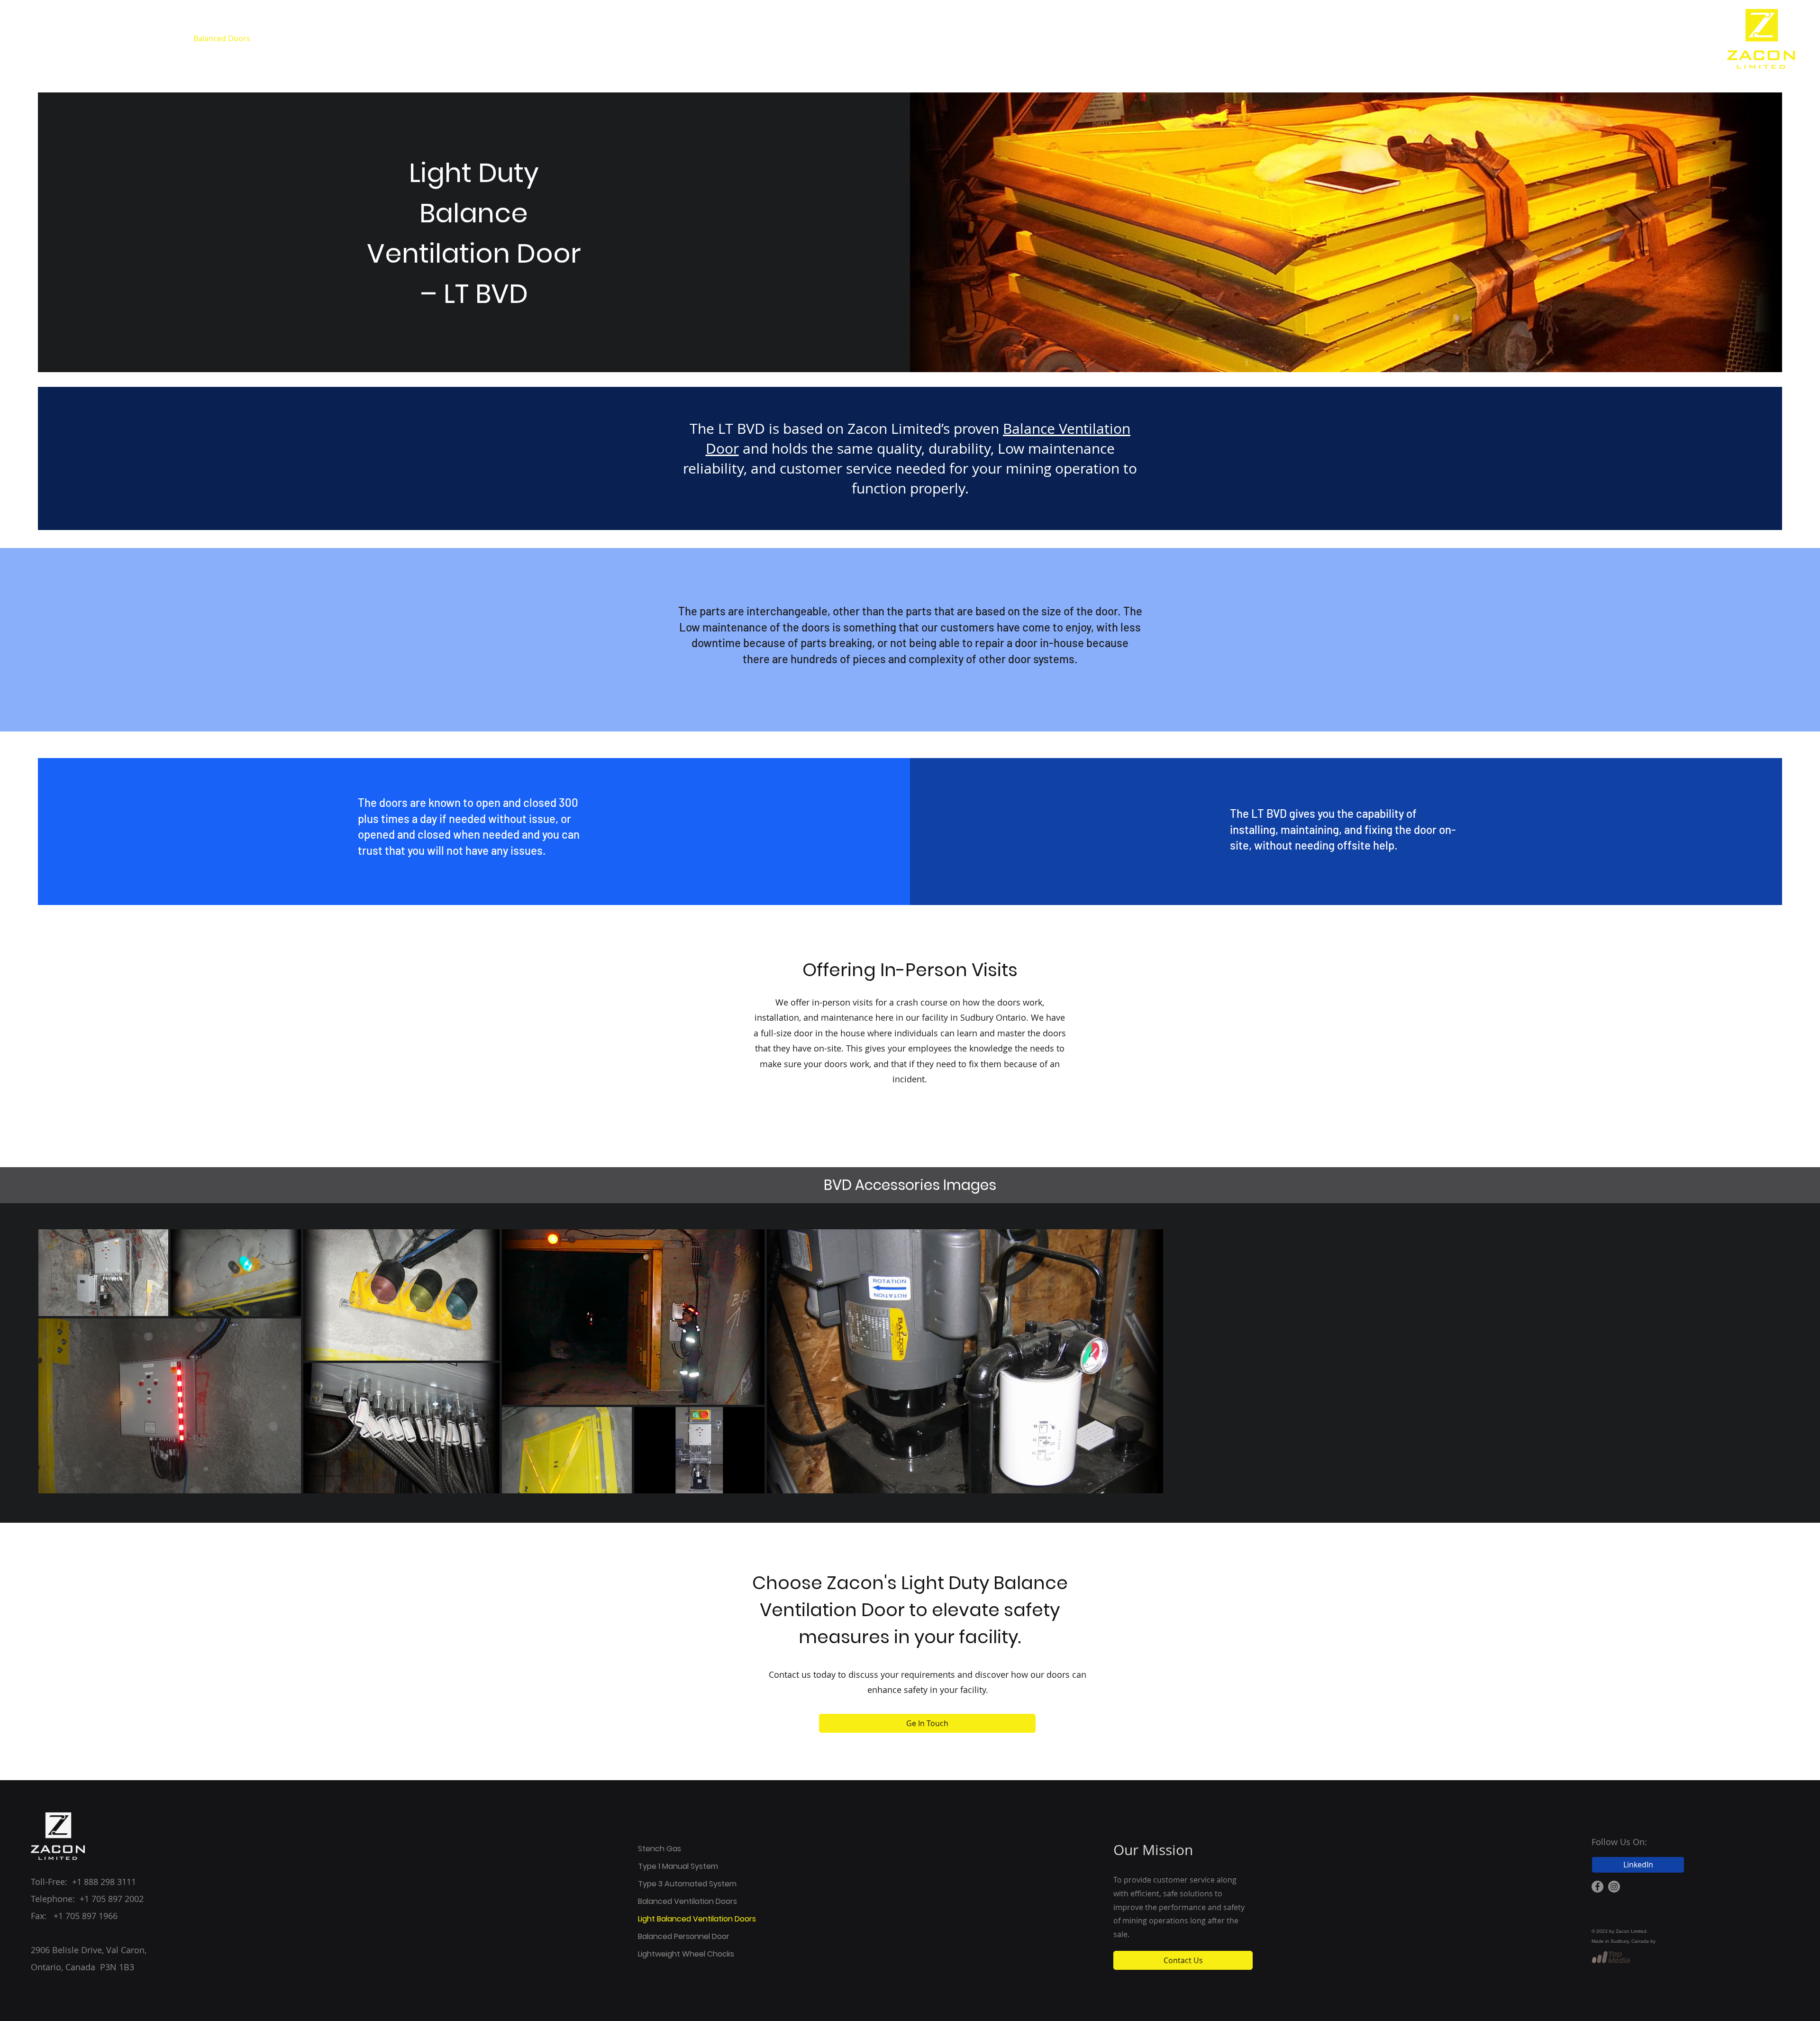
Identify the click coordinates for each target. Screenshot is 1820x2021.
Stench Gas (660, 1849)
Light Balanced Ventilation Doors (672, 1919)
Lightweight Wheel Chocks (672, 1954)
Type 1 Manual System (672, 1866)
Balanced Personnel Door (672, 1936)
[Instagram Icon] (1614, 1887)
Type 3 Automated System (672, 1884)
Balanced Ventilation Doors (672, 1901)
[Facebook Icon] (1597, 1887)
